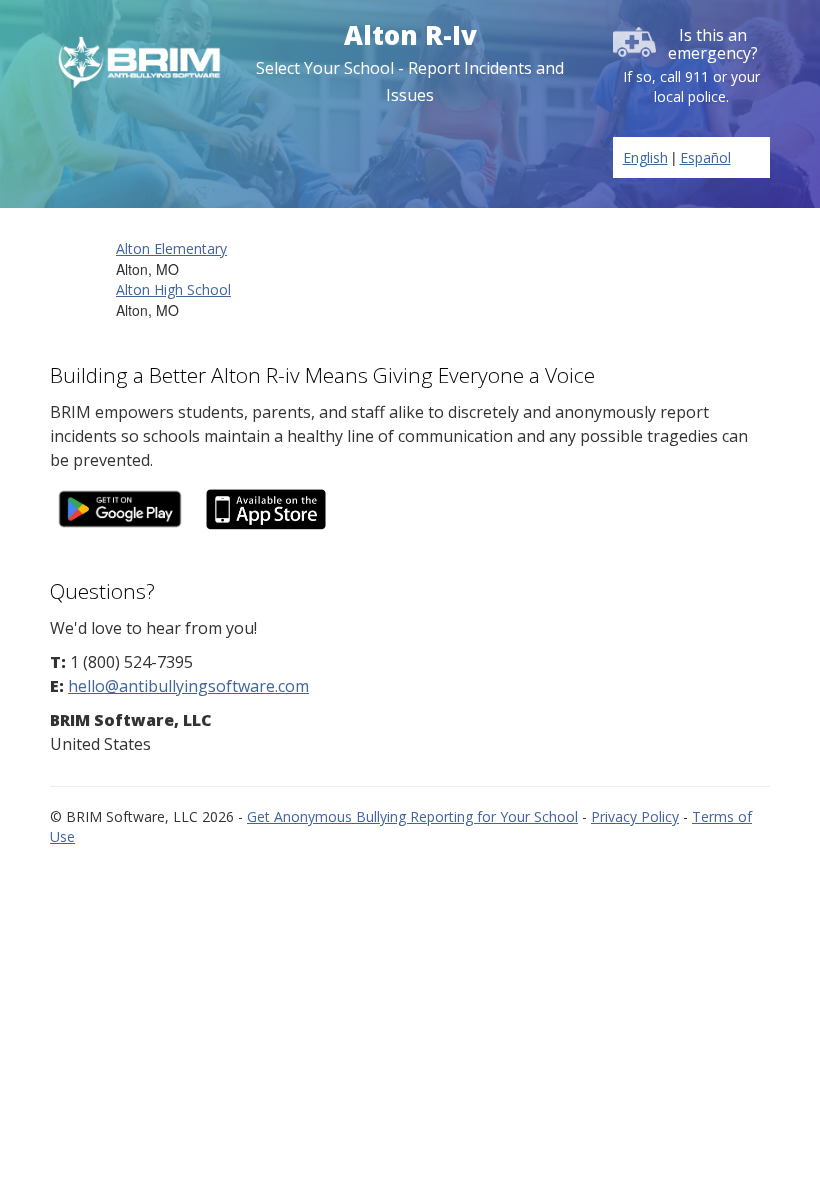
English (645, 157)
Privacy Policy (635, 816)
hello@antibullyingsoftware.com (188, 686)
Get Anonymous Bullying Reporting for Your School (412, 816)
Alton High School (173, 289)
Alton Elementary (171, 248)
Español (705, 157)
